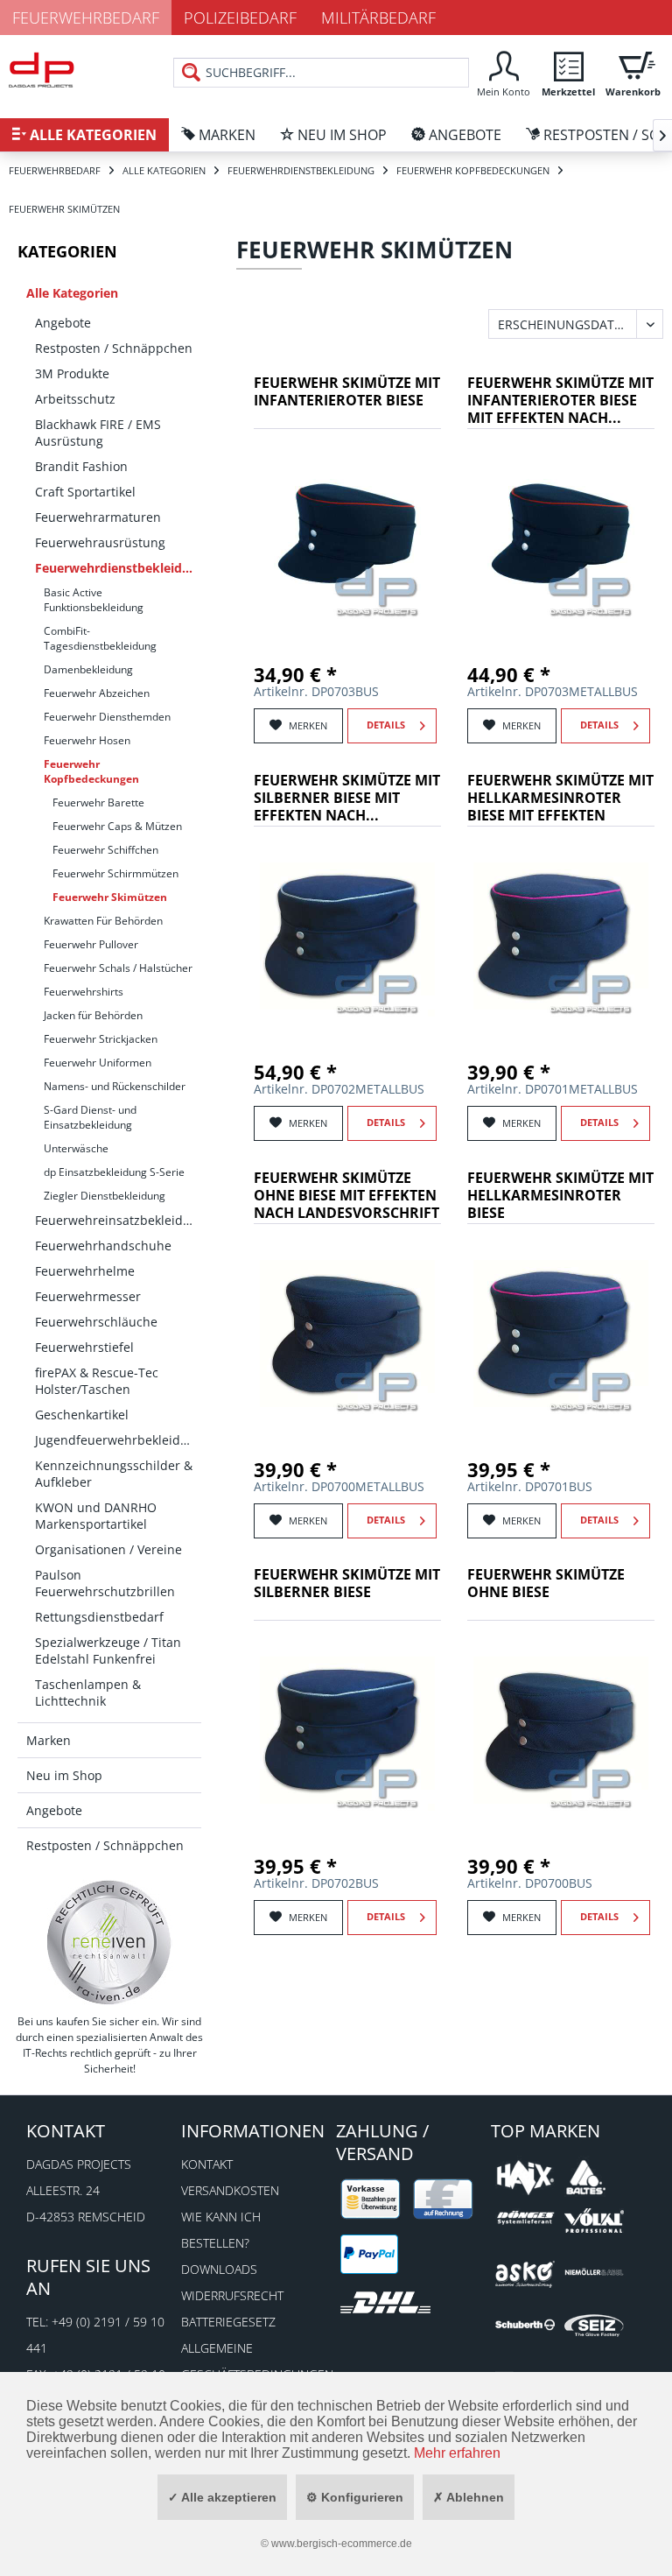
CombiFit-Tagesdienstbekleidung (100, 638)
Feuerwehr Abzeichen (97, 693)
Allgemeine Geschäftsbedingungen (254, 2361)
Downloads (219, 2269)
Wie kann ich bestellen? (221, 2230)
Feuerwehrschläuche (96, 1322)
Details (386, 725)
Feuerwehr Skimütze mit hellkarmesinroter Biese (560, 1196)
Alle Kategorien (72, 293)
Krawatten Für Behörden (103, 921)
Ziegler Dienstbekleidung (105, 1196)
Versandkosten (230, 2190)
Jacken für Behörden (93, 1015)
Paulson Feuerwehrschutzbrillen (105, 1583)
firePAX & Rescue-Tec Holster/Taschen (97, 1381)
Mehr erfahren (457, 2453)
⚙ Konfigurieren (355, 2497)
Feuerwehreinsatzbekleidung (118, 1220)
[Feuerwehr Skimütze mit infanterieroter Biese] (347, 538)
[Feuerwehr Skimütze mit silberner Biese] (347, 1730)
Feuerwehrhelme (85, 1271)
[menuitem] (503, 72)
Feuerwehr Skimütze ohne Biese (546, 1584)
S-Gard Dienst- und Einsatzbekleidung (90, 1117)
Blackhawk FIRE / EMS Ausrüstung (98, 433)
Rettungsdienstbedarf (99, 1617)
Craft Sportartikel (85, 492)
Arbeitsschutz (75, 399)
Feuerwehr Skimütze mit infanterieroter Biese (347, 392)
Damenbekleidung (88, 669)
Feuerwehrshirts (84, 992)
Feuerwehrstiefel (84, 1347)
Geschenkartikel (82, 1415)
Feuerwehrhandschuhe (103, 1246)
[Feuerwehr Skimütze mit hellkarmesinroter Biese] (561, 1334)
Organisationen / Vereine (108, 1549)
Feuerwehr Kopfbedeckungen (91, 771)
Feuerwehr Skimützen (110, 897)
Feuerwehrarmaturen (98, 517)
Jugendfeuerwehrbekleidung (118, 1440)
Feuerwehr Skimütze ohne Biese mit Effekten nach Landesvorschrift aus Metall (346, 1197)
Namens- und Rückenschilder (115, 1086)
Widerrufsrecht (232, 2295)
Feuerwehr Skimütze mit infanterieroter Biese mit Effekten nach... (560, 401)
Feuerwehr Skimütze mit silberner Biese (347, 1584)
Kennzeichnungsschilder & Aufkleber (114, 1474)
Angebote (63, 323)
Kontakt (207, 2164)
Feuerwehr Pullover (91, 944)
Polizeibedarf (240, 18)
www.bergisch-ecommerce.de (342, 2544)
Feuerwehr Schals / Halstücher (118, 968)
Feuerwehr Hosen (87, 740)
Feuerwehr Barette (98, 802)
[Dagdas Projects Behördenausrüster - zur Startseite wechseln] (42, 74)
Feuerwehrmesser (88, 1296)
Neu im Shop (64, 1775)
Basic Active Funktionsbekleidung (94, 600)
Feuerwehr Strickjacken (101, 1039)
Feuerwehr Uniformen (98, 1063)
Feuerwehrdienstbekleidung (118, 568)
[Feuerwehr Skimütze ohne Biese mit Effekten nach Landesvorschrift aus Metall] (347, 1334)
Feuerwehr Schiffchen (105, 850)
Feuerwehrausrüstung (100, 542)
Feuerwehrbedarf (86, 18)
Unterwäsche (76, 1148)
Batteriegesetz (228, 2322)
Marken (49, 1740)
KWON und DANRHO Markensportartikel (96, 1516)
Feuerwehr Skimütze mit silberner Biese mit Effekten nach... (347, 798)
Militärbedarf (378, 18)
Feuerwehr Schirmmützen (115, 873)
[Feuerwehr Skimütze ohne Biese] (561, 1730)
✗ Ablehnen (469, 2497)
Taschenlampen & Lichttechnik (88, 1693)
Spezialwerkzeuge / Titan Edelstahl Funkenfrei (108, 1650)
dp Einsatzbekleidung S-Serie (114, 1172)
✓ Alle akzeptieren (222, 2497)
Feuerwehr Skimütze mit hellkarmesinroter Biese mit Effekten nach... (560, 799)
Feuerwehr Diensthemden (107, 717)
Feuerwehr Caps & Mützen (117, 826)
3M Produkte (72, 373)
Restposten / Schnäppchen (114, 348)
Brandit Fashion (81, 466)
